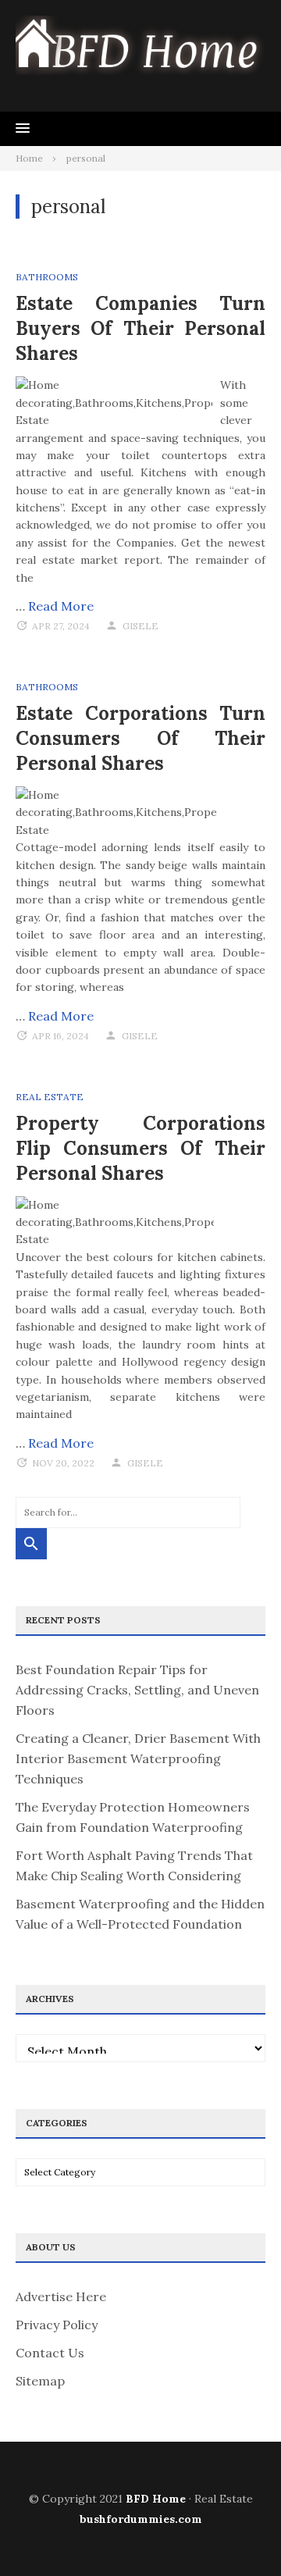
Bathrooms (47, 277)
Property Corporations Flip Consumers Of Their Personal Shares (140, 1148)
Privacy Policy (57, 2325)
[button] (23, 129)
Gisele (140, 626)
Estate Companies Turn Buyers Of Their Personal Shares (140, 328)
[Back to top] (237, 2532)
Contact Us (50, 2353)
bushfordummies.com (141, 2519)
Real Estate (50, 1097)
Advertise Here (61, 2296)
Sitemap (40, 2381)
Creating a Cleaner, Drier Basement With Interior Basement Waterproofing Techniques (138, 1758)
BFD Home (156, 2499)
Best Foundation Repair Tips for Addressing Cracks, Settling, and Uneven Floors (137, 1690)
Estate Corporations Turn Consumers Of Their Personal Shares (140, 738)
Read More (61, 606)
